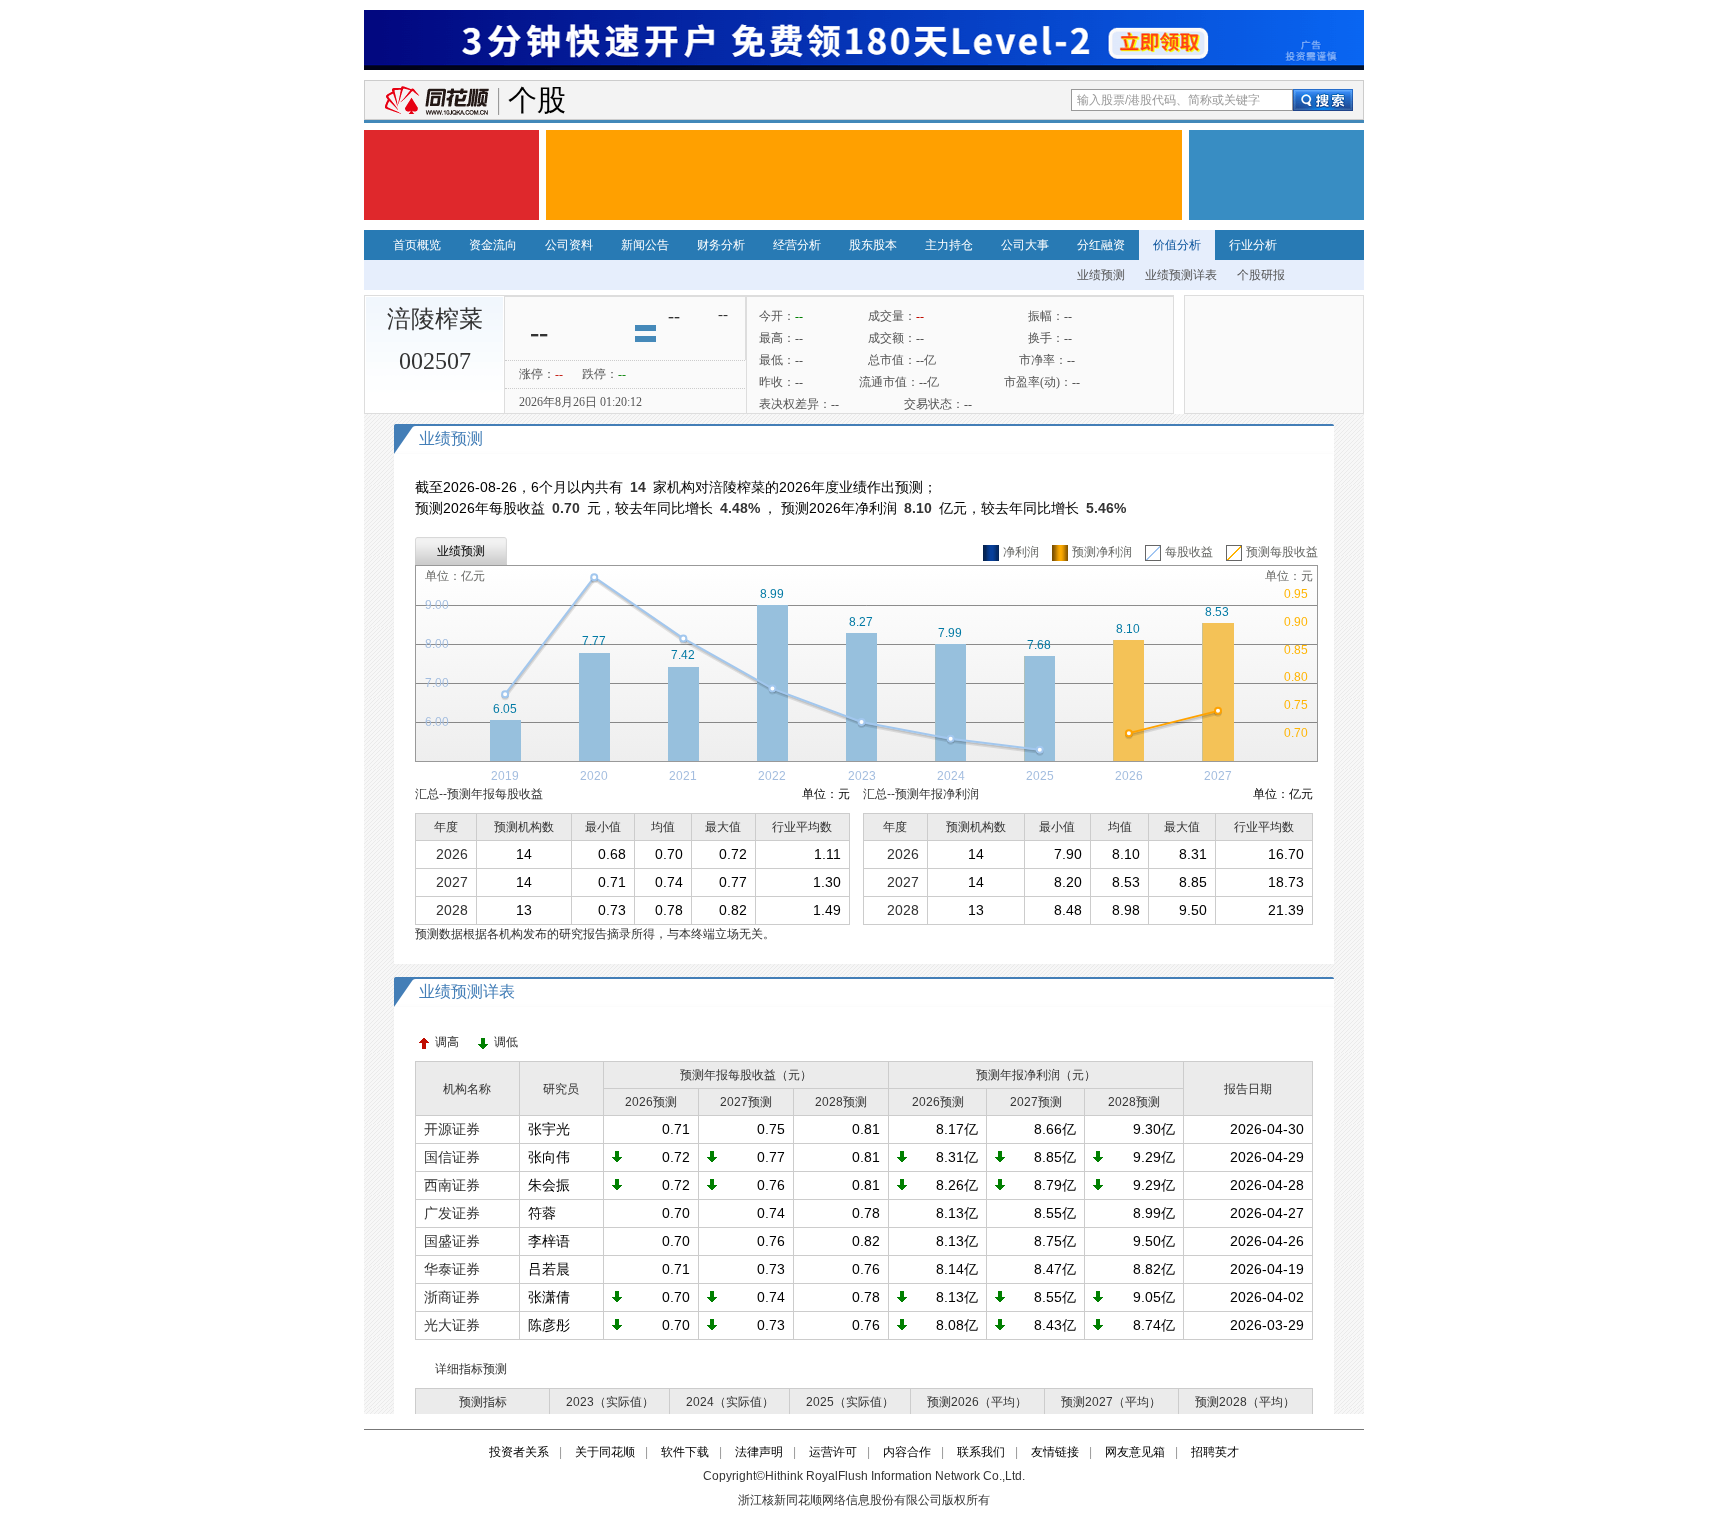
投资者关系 (519, 1452)
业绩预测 (1101, 275)
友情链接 (1055, 1452)
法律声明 (759, 1452)
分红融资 (1101, 245)
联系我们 (981, 1452)
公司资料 (569, 245)
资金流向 (493, 245)
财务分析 (721, 245)
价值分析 (1177, 245)
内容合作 (907, 1452)
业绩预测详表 (1181, 275)
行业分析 (1253, 245)
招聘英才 (1215, 1452)
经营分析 (797, 245)
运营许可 (833, 1452)
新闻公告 (645, 245)
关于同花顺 (605, 1452)
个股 (537, 100)
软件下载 (685, 1452)
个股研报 (1261, 275)
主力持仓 (949, 245)
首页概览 (417, 245)
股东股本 (873, 245)
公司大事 (1025, 245)
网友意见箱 (1135, 1452)
